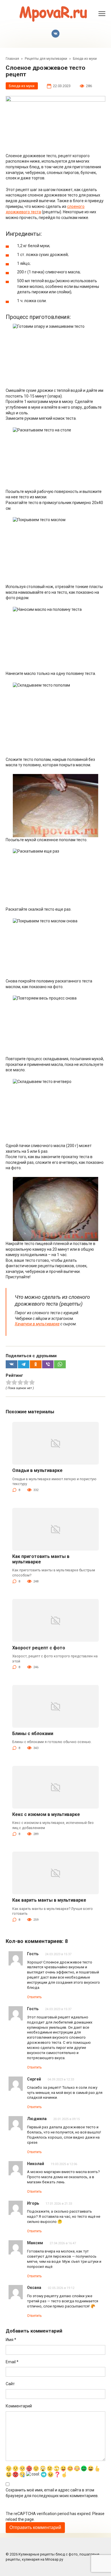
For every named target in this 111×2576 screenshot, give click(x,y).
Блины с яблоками (33, 1734)
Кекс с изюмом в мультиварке (46, 1814)
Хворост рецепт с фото (39, 1648)
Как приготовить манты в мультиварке (41, 1559)
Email (12, 2362)
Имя (11, 2340)
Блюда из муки (22, 86)
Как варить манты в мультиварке (49, 1900)
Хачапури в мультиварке (37, 1324)
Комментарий (19, 2406)
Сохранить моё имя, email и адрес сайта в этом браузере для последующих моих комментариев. (52, 2493)
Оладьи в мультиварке (37, 1470)
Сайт (10, 2384)
